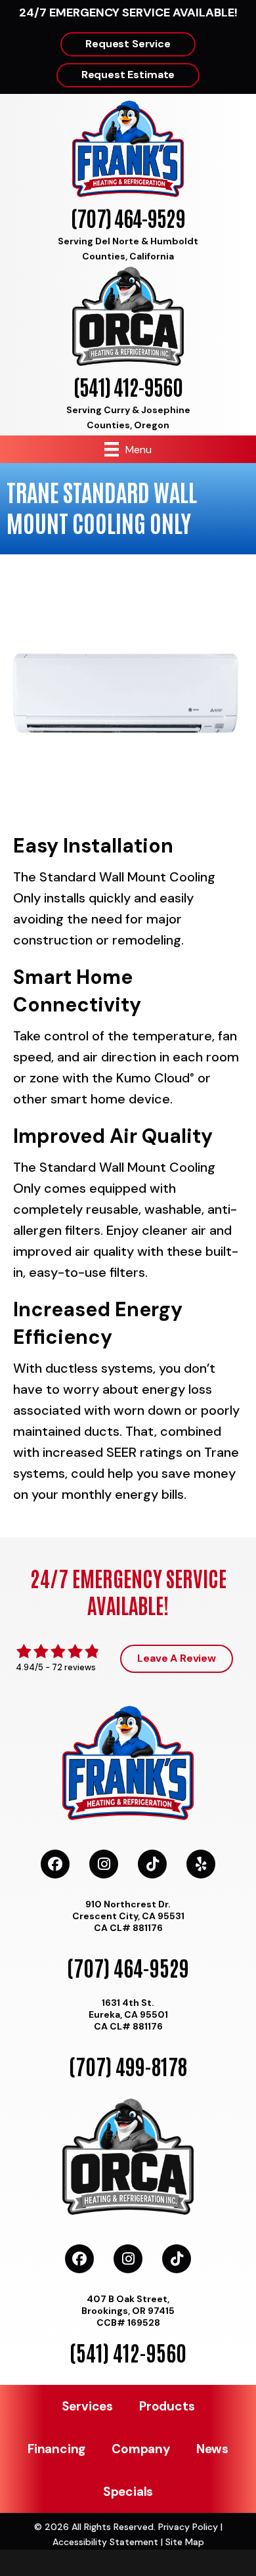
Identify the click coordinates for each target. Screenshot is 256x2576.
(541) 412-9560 (128, 386)
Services (87, 2406)
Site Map (185, 2542)
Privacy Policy (188, 2527)
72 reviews (74, 1667)
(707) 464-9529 (128, 217)
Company (141, 2449)
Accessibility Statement (105, 2542)
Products (167, 2406)
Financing (56, 2449)
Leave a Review (177, 1658)
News (212, 2449)
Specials (128, 2492)
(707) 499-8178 (128, 2065)
